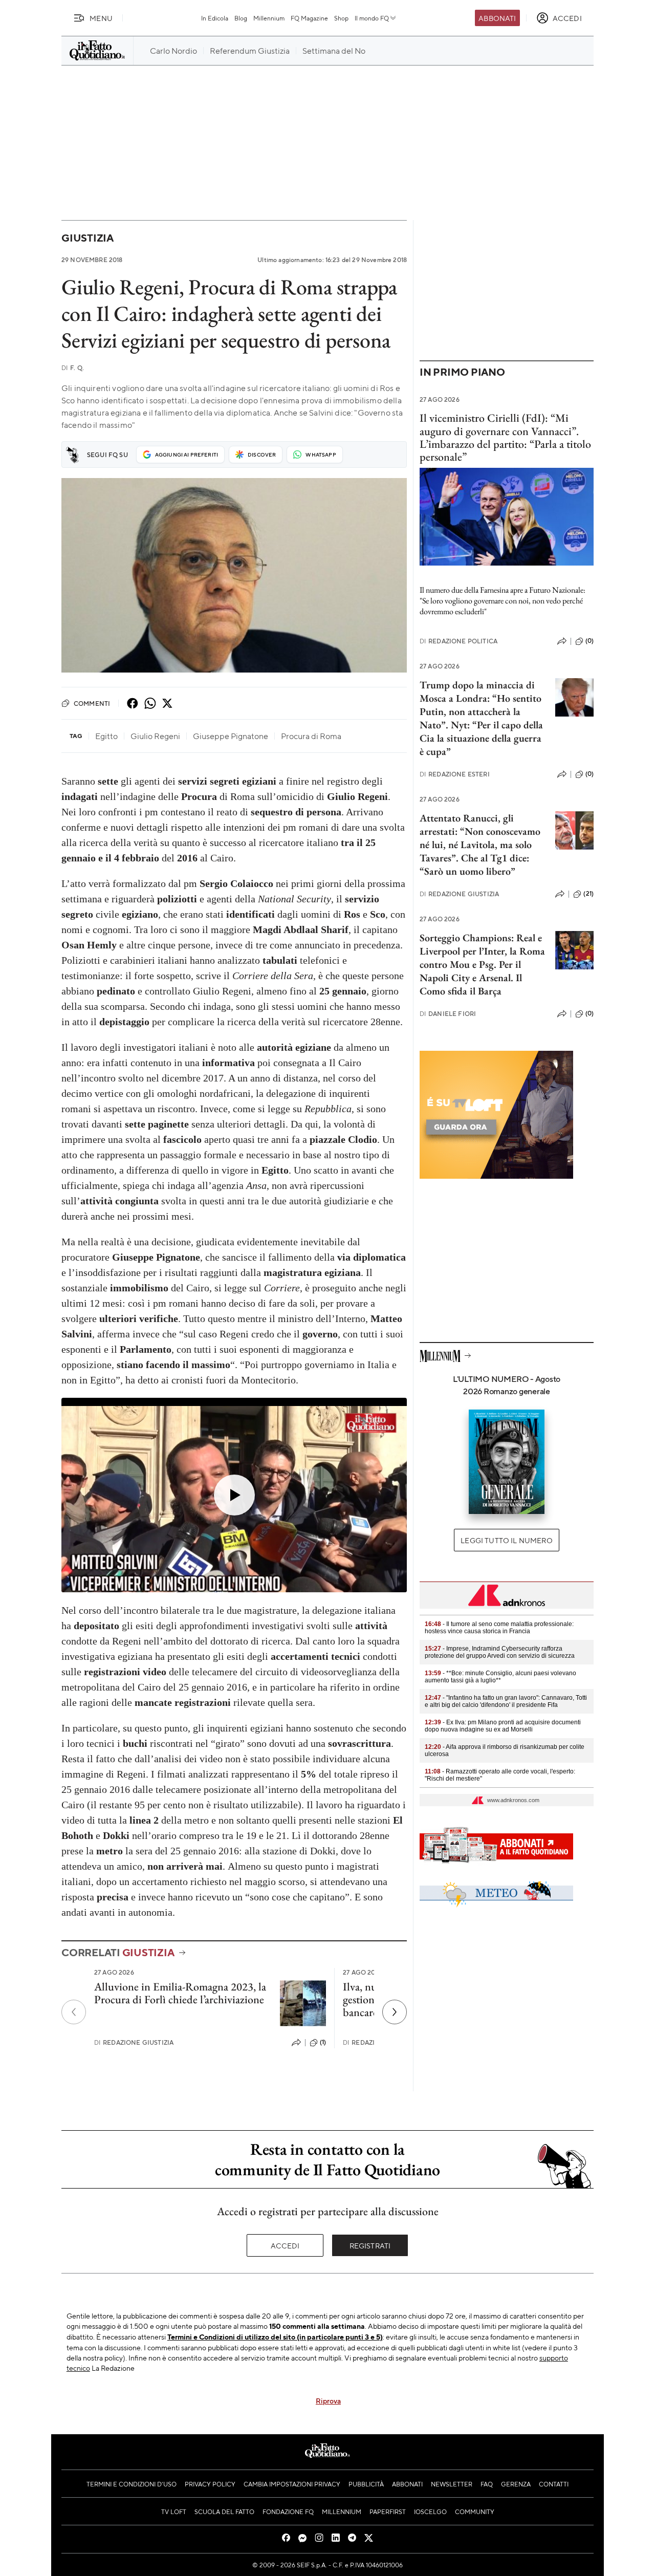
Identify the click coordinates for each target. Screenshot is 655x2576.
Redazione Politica (458, 641)
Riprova (328, 2400)
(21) (588, 894)
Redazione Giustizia (134, 2042)
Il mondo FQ (372, 18)
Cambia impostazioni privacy (292, 2484)
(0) (589, 641)
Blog (241, 18)
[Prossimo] (395, 2012)
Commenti (92, 703)
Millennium (269, 18)
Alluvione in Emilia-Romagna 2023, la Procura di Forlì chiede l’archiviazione (180, 1993)
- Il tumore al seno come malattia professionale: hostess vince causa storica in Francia (499, 1628)
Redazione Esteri (455, 774)
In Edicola (215, 18)
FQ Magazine (309, 18)
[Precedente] (74, 2012)
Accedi (285, 2245)
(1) (323, 2042)
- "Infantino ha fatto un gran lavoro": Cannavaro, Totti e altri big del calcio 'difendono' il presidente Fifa (506, 1701)
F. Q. (73, 368)
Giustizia (88, 238)
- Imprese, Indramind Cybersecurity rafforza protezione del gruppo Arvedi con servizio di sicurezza (500, 1652)
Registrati (370, 2245)
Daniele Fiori (448, 1014)
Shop (341, 18)
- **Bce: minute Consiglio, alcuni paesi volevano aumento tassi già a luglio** (500, 1677)
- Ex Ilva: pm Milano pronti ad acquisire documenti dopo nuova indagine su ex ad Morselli (503, 1726)
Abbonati (497, 18)
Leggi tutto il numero (506, 1540)
